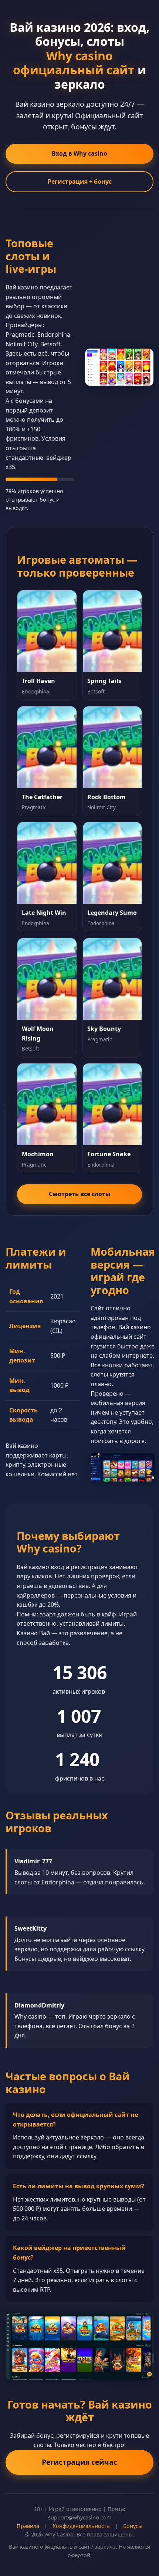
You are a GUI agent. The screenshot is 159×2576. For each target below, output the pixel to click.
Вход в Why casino (79, 153)
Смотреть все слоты (80, 1194)
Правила (28, 2526)
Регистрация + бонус (80, 181)
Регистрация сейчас (79, 2462)
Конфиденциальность (81, 2526)
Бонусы (133, 2526)
